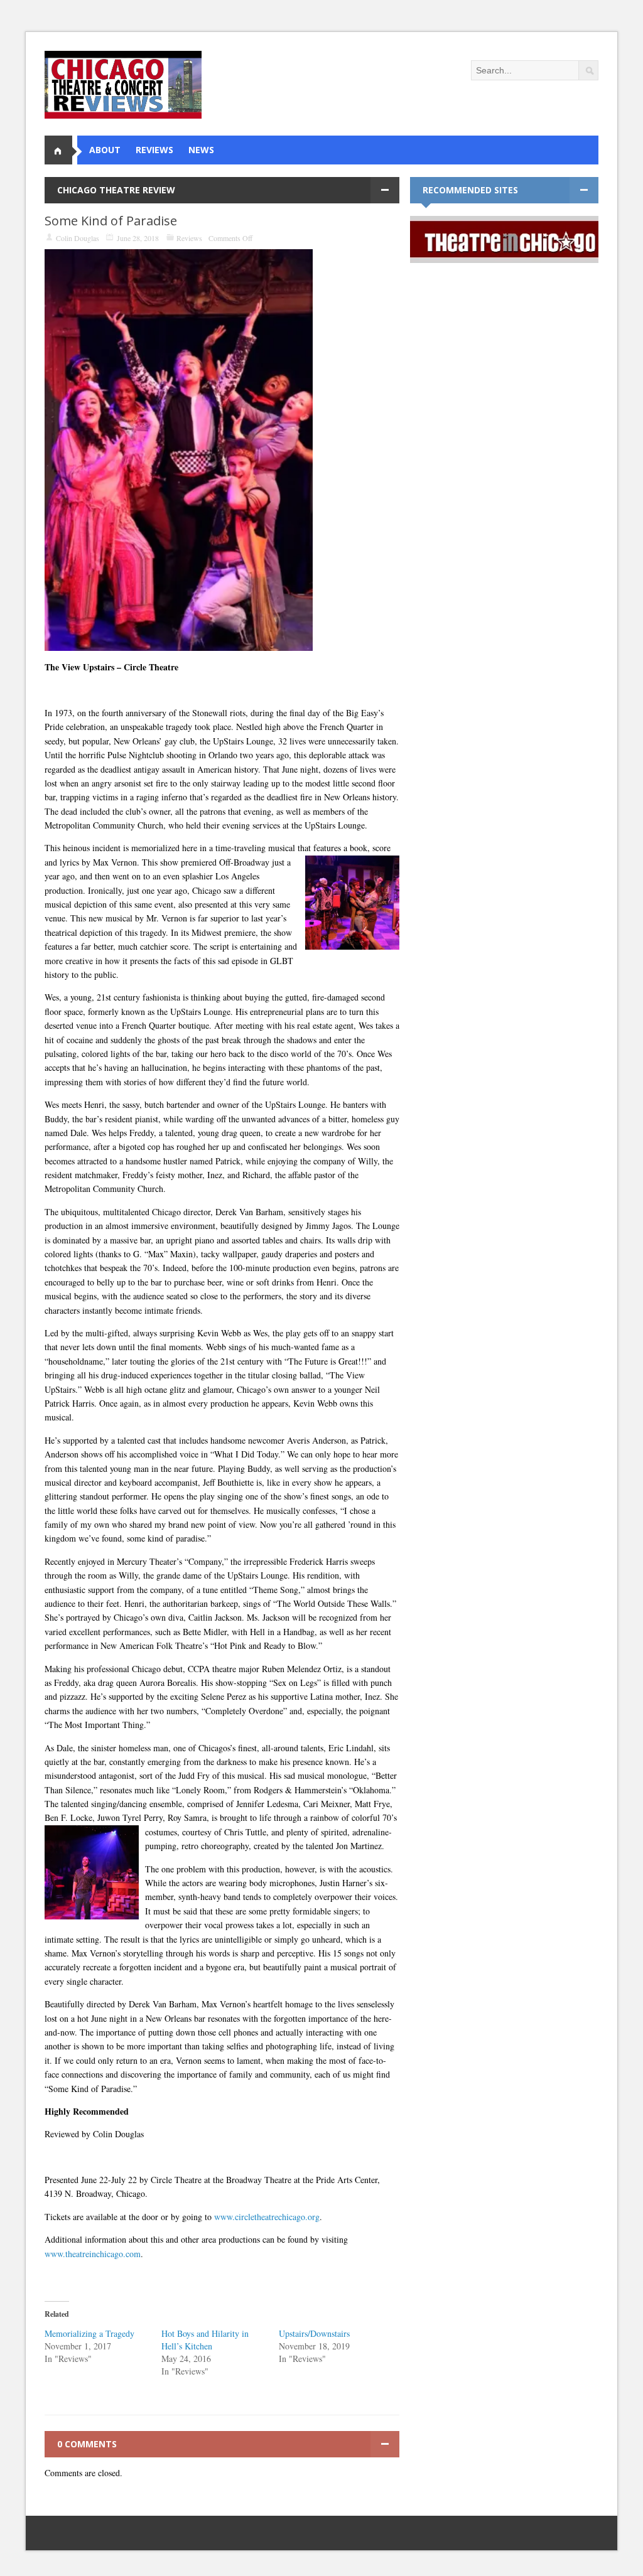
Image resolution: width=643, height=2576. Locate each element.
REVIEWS (154, 150)
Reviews (189, 238)
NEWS (201, 150)
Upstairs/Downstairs (314, 2333)
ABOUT (105, 150)
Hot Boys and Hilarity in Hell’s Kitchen (205, 2340)
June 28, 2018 (138, 238)
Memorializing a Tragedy (89, 2333)
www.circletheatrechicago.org (267, 2217)
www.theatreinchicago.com (93, 2254)
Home (63, 150)
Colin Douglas (78, 238)
